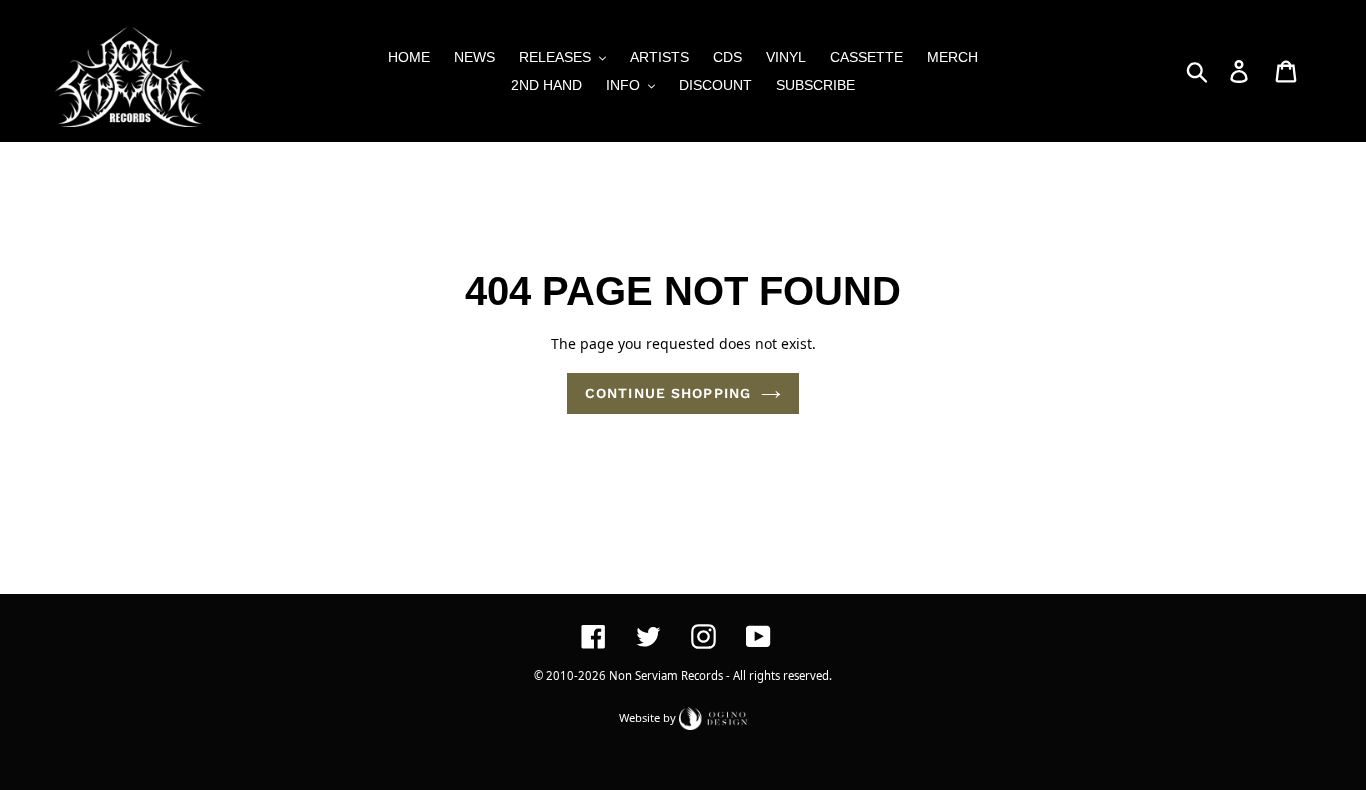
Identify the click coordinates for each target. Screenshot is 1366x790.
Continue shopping (668, 393)
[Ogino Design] (713, 716)
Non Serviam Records (666, 675)
